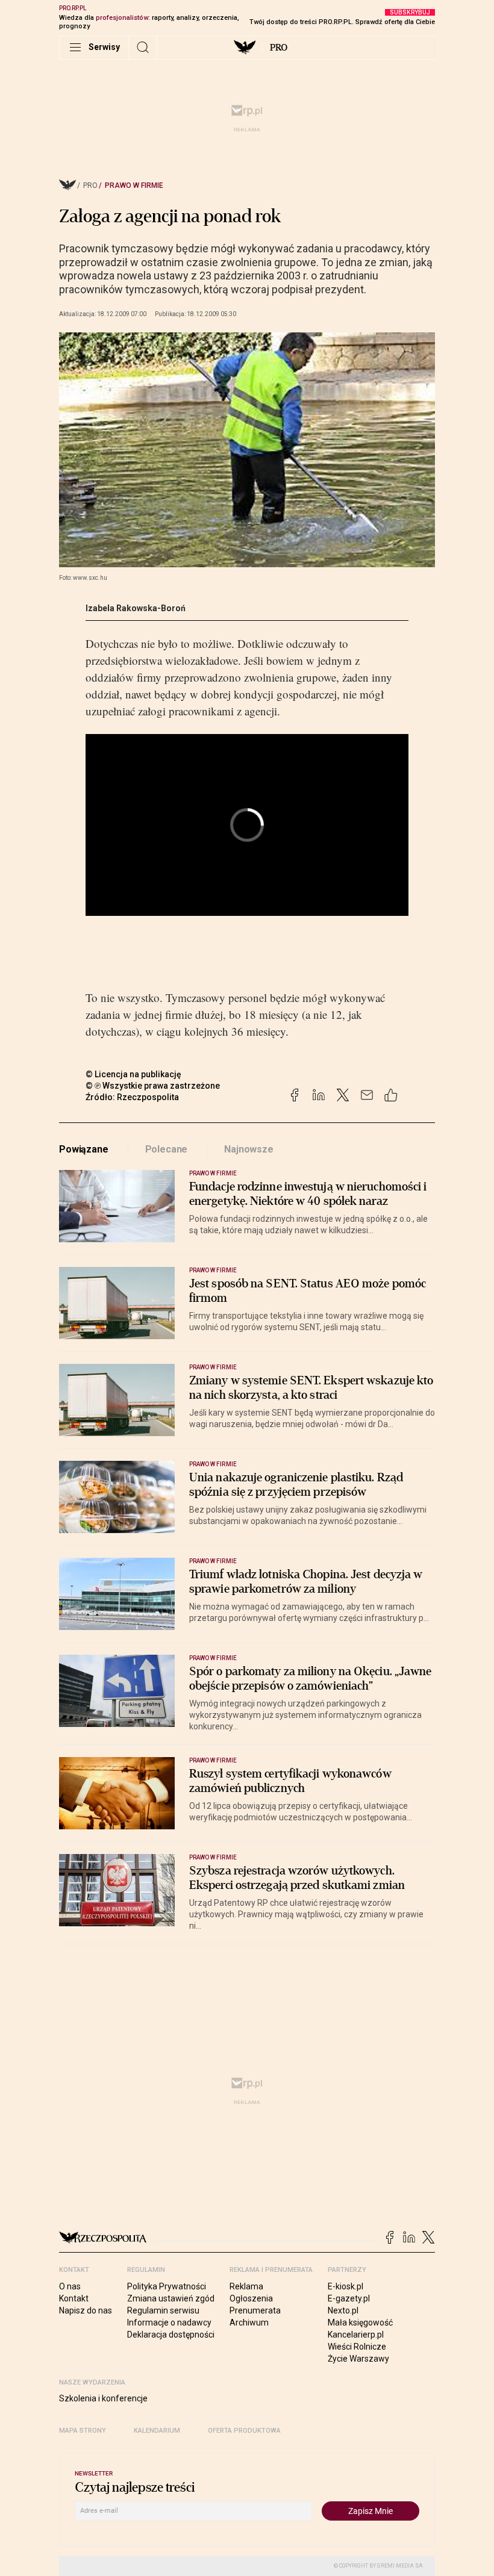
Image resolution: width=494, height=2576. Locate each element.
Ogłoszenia (251, 2298)
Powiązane (84, 1149)
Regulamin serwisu (163, 2310)
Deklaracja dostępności (171, 2335)
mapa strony (83, 2431)
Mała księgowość (360, 2322)
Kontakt (74, 2298)
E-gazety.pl (349, 2298)
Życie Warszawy (358, 2359)
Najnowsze (249, 1149)
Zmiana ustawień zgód (171, 2298)
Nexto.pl (343, 2310)
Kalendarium (157, 2431)
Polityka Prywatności (167, 2286)
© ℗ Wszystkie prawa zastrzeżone (153, 1086)
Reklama (246, 2286)
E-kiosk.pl (345, 2286)
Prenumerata (255, 2310)
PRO (279, 48)
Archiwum (249, 2322)
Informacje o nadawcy (169, 2322)
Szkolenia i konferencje (103, 2398)
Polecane (167, 1149)
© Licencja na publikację (134, 1074)
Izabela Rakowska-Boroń (136, 608)
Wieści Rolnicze (357, 2347)
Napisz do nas (86, 2310)
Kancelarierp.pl (356, 2335)
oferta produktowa (244, 2431)
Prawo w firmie (134, 185)
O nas (70, 2286)
